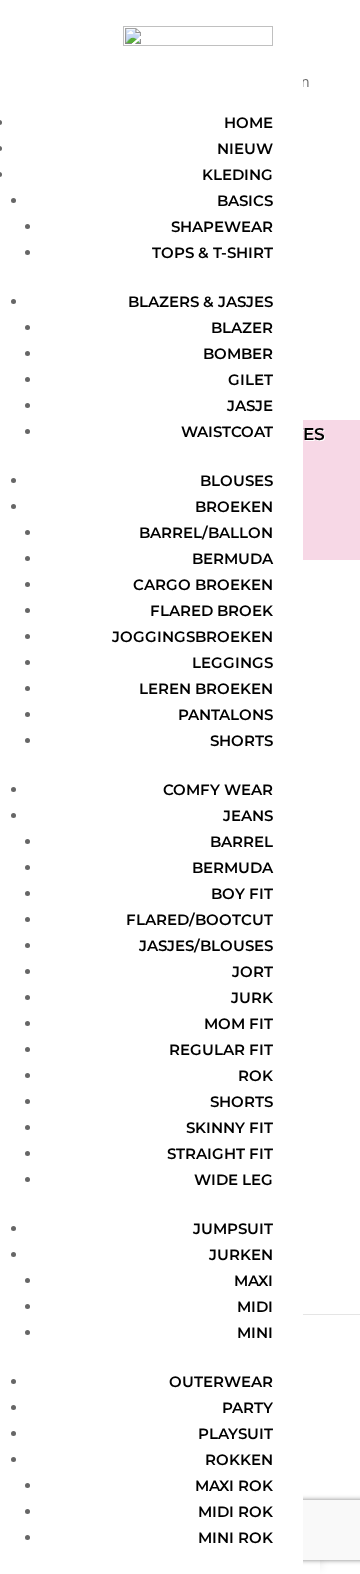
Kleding (237, 174)
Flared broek (211, 610)
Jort (252, 971)
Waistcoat (227, 431)
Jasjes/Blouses (206, 945)
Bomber (238, 353)
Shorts (241, 740)
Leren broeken (206, 688)
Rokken (239, 1459)
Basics (245, 200)
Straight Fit (220, 1153)
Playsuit (235, 1433)
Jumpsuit (233, 1228)
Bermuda (232, 558)
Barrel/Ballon (206, 532)
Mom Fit (238, 1023)
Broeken (234, 506)
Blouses (236, 480)
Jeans (248, 815)
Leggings (232, 662)
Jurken (241, 1254)
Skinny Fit (229, 1127)
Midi (255, 1306)
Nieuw (245, 148)
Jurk (252, 997)
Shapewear (222, 226)
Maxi (253, 1280)
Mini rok (235, 1537)
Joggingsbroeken (192, 636)
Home (248, 122)
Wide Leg (233, 1179)
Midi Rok (235, 1511)
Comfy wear (218, 789)
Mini (255, 1332)
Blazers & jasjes (200, 301)
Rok (255, 1075)
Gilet (250, 379)
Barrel (241, 841)
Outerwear (221, 1381)
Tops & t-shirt (212, 252)
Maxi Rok (234, 1485)
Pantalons (225, 714)
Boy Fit (242, 893)
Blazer (242, 327)
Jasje (250, 405)
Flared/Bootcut (199, 919)
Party (247, 1407)
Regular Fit (221, 1049)
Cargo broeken (203, 584)
